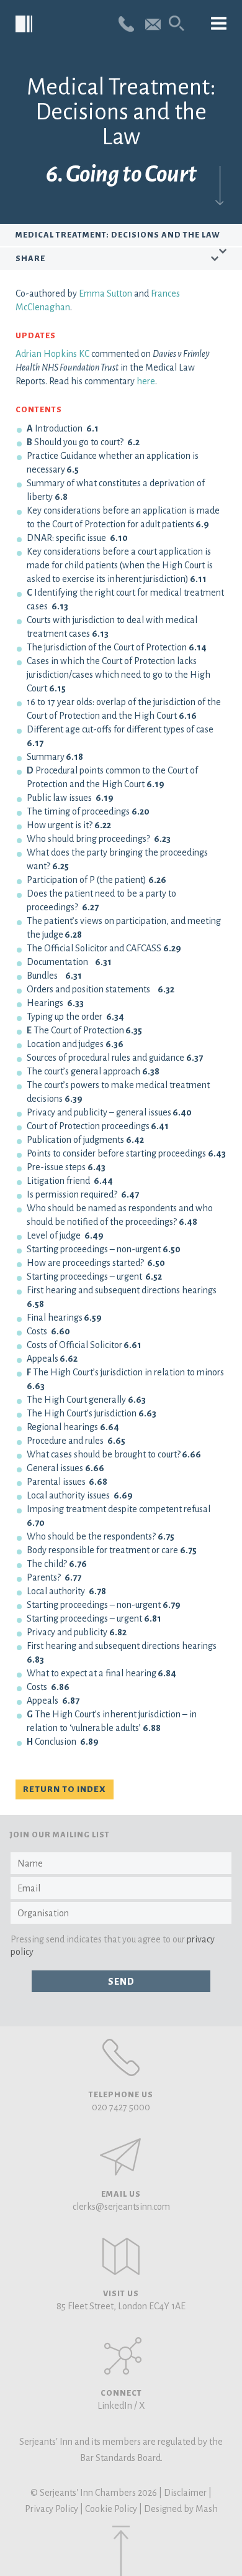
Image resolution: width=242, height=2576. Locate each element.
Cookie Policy (111, 2509)
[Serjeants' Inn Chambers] (25, 25)
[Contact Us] (121, 2256)
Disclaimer (185, 2493)
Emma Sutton (105, 293)
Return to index (65, 1789)
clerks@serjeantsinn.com (121, 2207)
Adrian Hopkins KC (52, 354)
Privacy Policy (52, 2509)
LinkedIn (115, 2406)
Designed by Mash (181, 2509)
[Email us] (153, 23)
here (146, 381)
